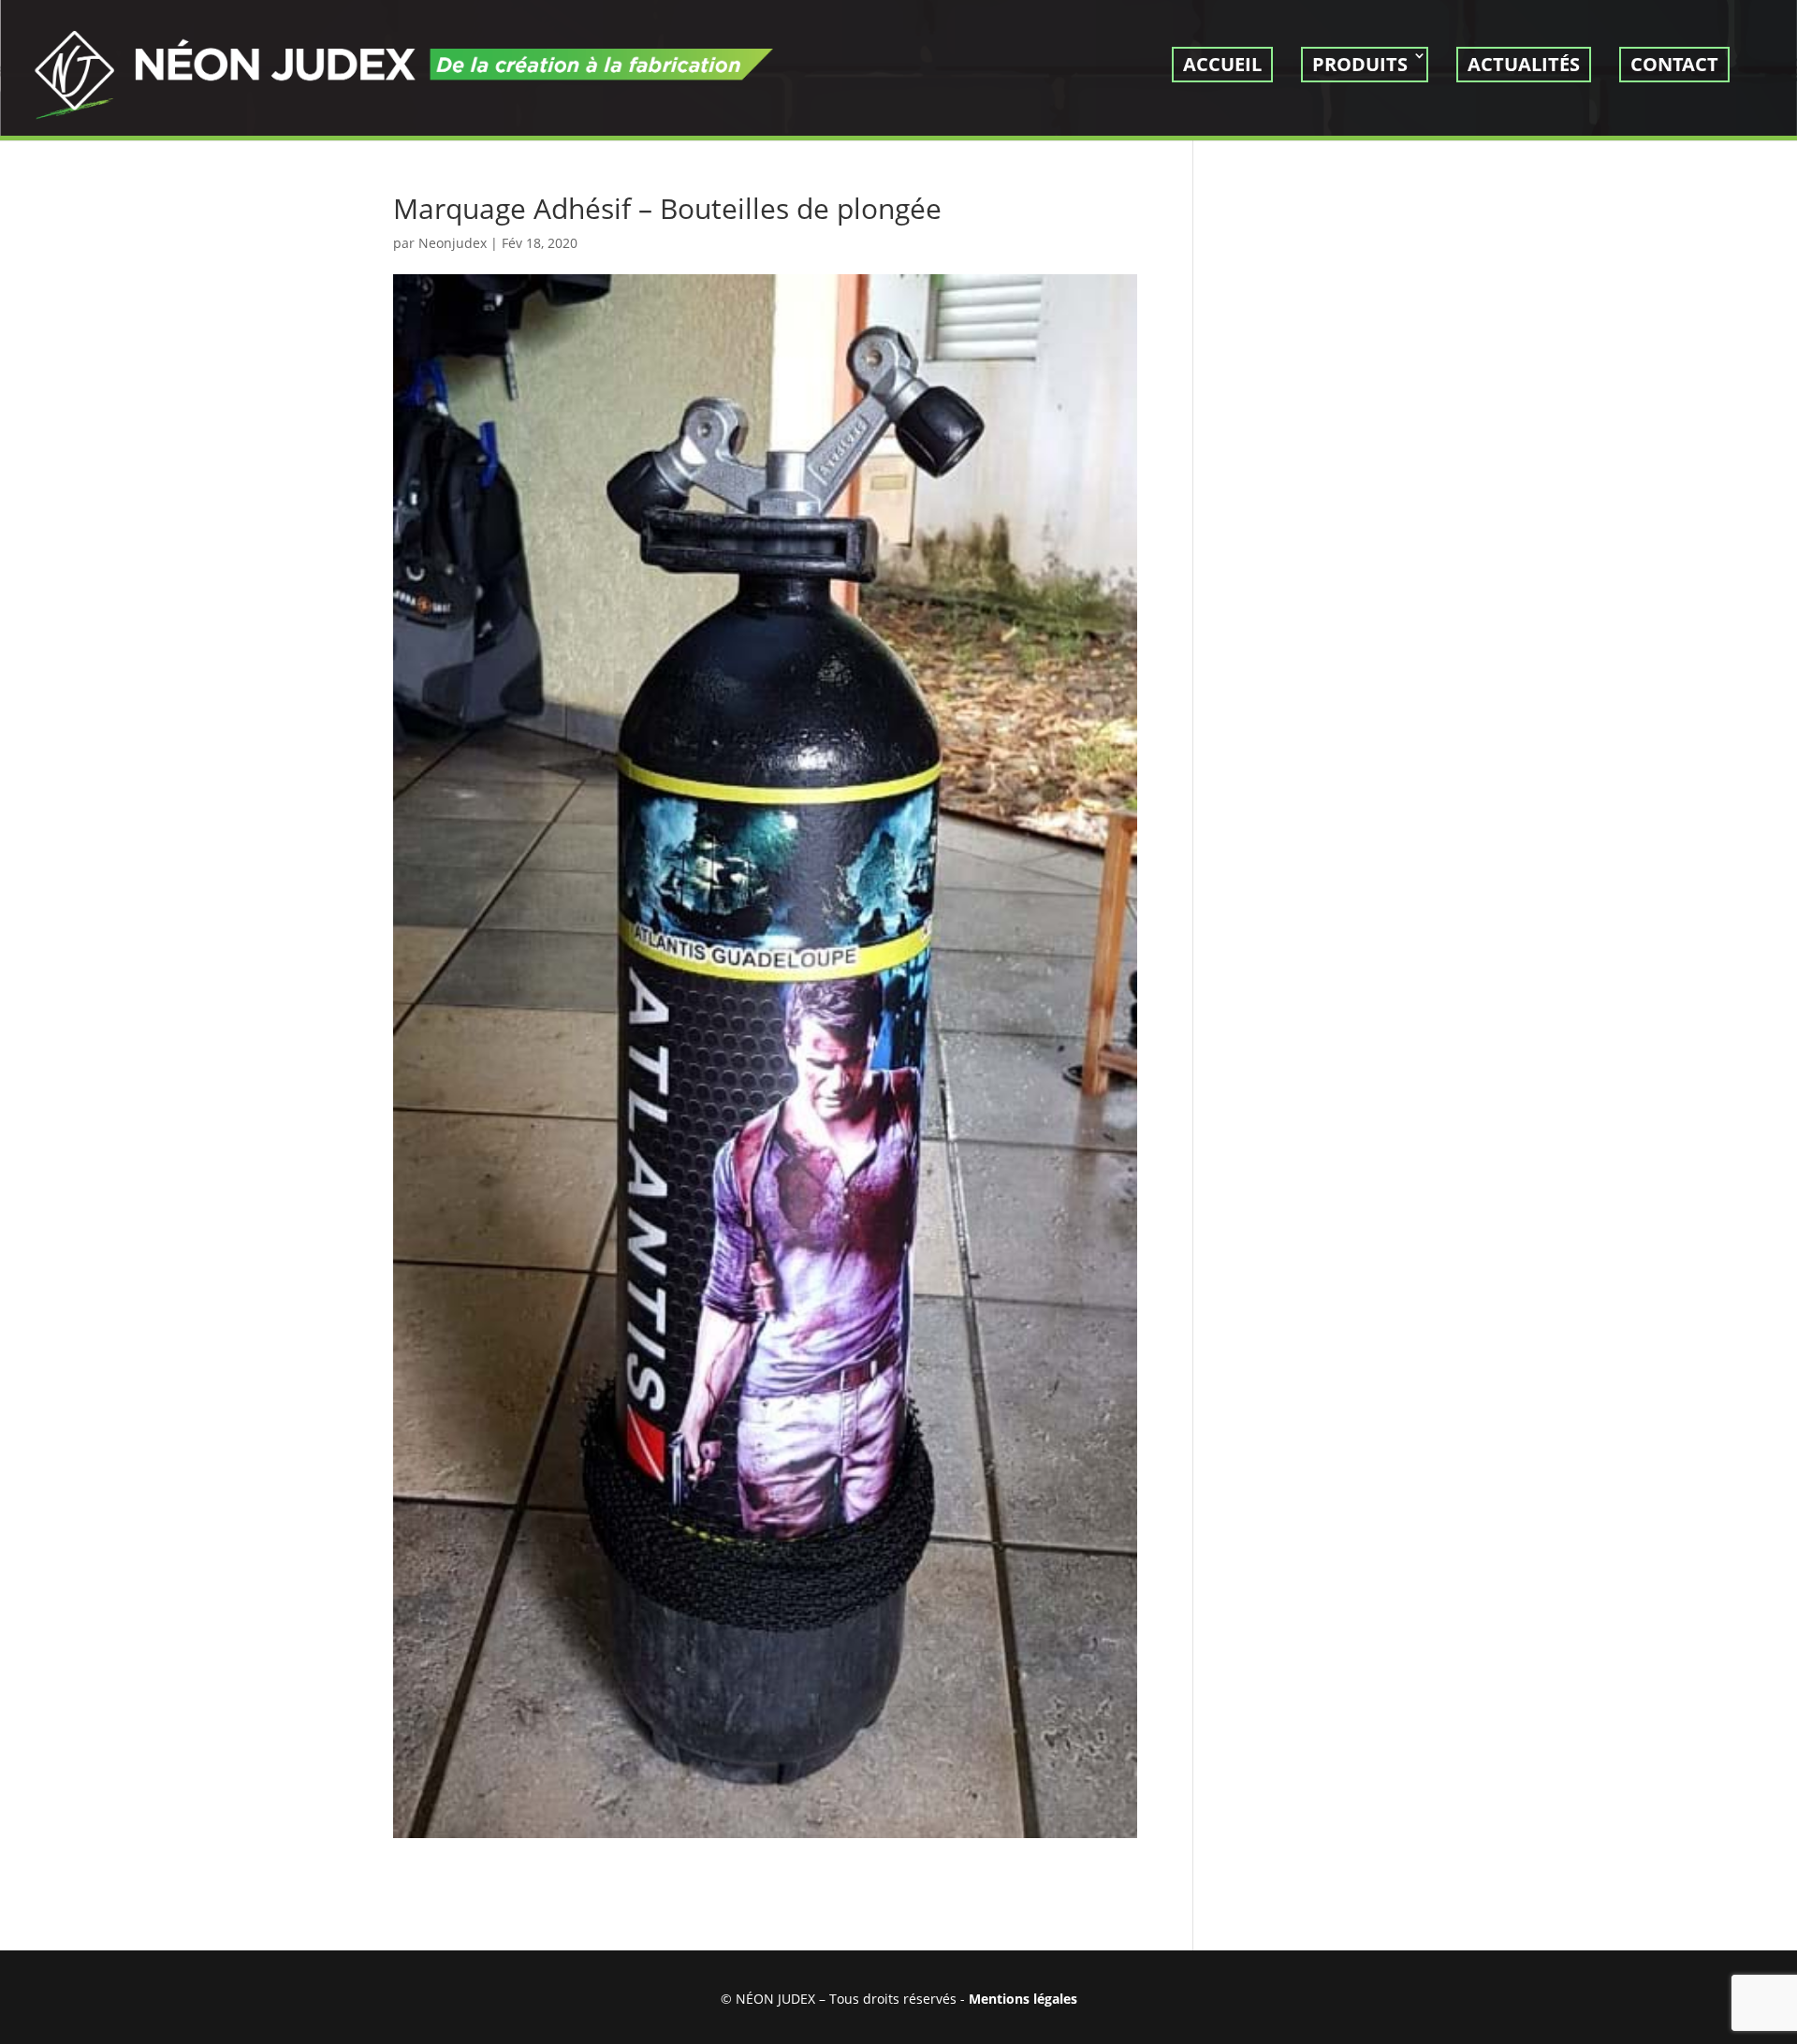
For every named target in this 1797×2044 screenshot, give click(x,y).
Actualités (1524, 64)
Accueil (1222, 64)
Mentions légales (1023, 1999)
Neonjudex (453, 243)
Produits (1360, 64)
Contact (1674, 64)
